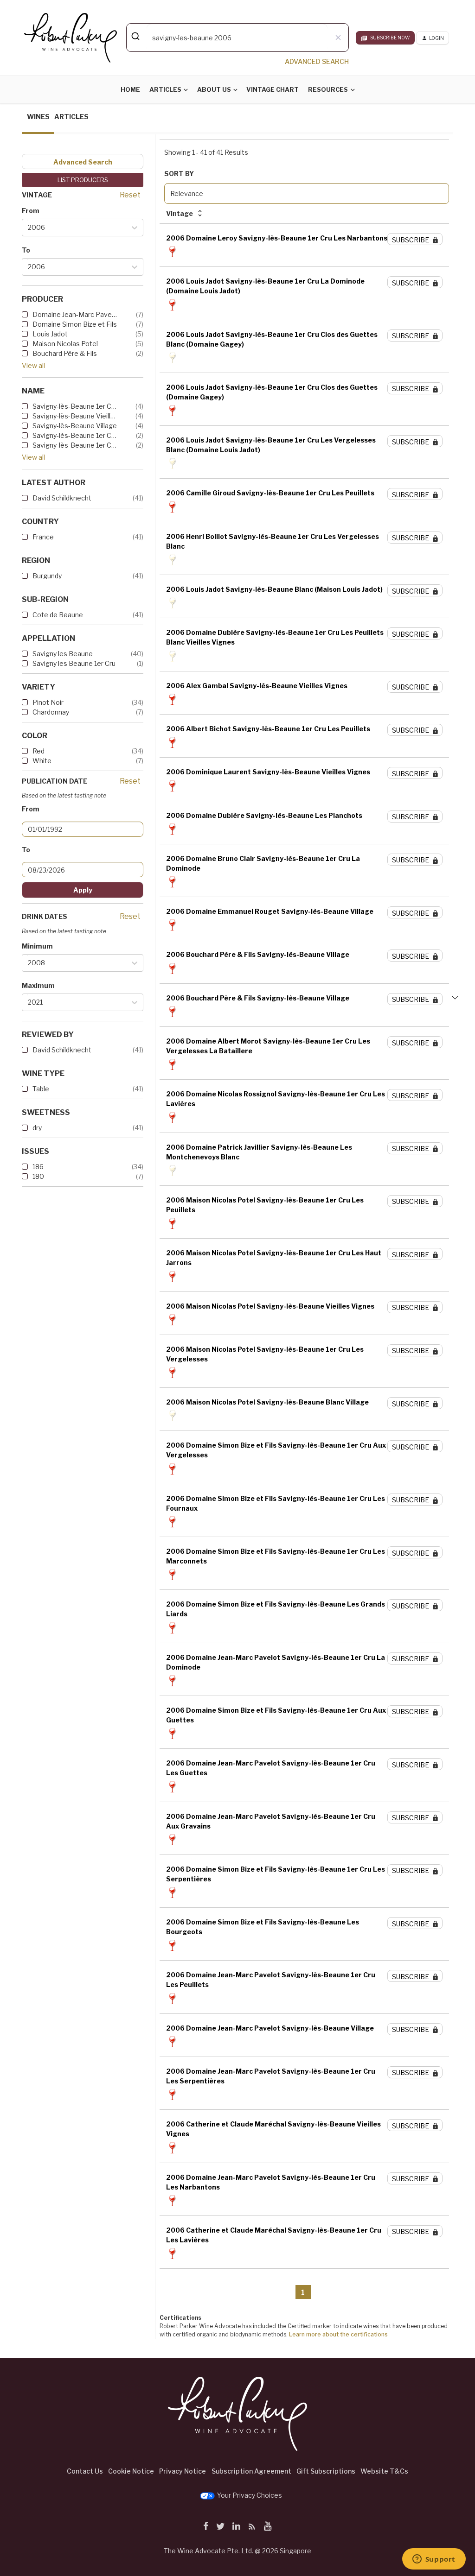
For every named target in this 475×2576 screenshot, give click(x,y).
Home (130, 89)
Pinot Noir (48, 702)
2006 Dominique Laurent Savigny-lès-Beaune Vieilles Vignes (268, 772)
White (42, 761)
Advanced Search (83, 162)
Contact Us (85, 2471)
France (43, 537)
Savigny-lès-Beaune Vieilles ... (75, 416)
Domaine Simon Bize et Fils (75, 324)
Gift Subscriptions (326, 2471)
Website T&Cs (384, 2471)
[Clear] (338, 38)
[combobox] (237, 38)
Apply (83, 890)
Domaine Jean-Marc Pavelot (75, 314)
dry (37, 1128)
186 (38, 1167)
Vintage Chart (273, 89)
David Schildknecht (62, 498)
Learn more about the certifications (338, 2334)
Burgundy (47, 576)
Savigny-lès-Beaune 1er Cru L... (75, 406)
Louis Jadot (50, 334)
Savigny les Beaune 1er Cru (74, 663)
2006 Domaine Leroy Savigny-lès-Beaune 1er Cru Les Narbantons (277, 238)
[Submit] (137, 36)
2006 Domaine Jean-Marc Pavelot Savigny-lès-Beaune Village (270, 2028)
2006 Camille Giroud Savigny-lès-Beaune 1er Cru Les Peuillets (270, 493)
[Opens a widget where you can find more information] (434, 2560)
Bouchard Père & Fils (65, 353)
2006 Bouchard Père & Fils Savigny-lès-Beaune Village (258, 954)
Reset (130, 195)
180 (38, 1176)
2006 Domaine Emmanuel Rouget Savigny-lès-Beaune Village (270, 911)
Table (41, 1089)
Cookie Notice (131, 2471)
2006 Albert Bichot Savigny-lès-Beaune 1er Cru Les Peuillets (268, 729)
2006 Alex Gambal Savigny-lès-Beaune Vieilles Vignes (257, 686)
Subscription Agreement (251, 2471)
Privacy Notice (183, 2471)
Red (39, 751)
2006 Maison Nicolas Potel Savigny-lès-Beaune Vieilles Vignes (270, 1306)
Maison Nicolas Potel (65, 344)
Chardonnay (51, 712)
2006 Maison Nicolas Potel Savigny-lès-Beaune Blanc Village (267, 1402)
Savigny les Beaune (63, 654)
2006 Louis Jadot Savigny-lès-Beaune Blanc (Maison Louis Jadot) (274, 589)
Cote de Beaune (58, 615)
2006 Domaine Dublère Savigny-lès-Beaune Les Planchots (264, 815)
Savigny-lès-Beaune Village (75, 426)
